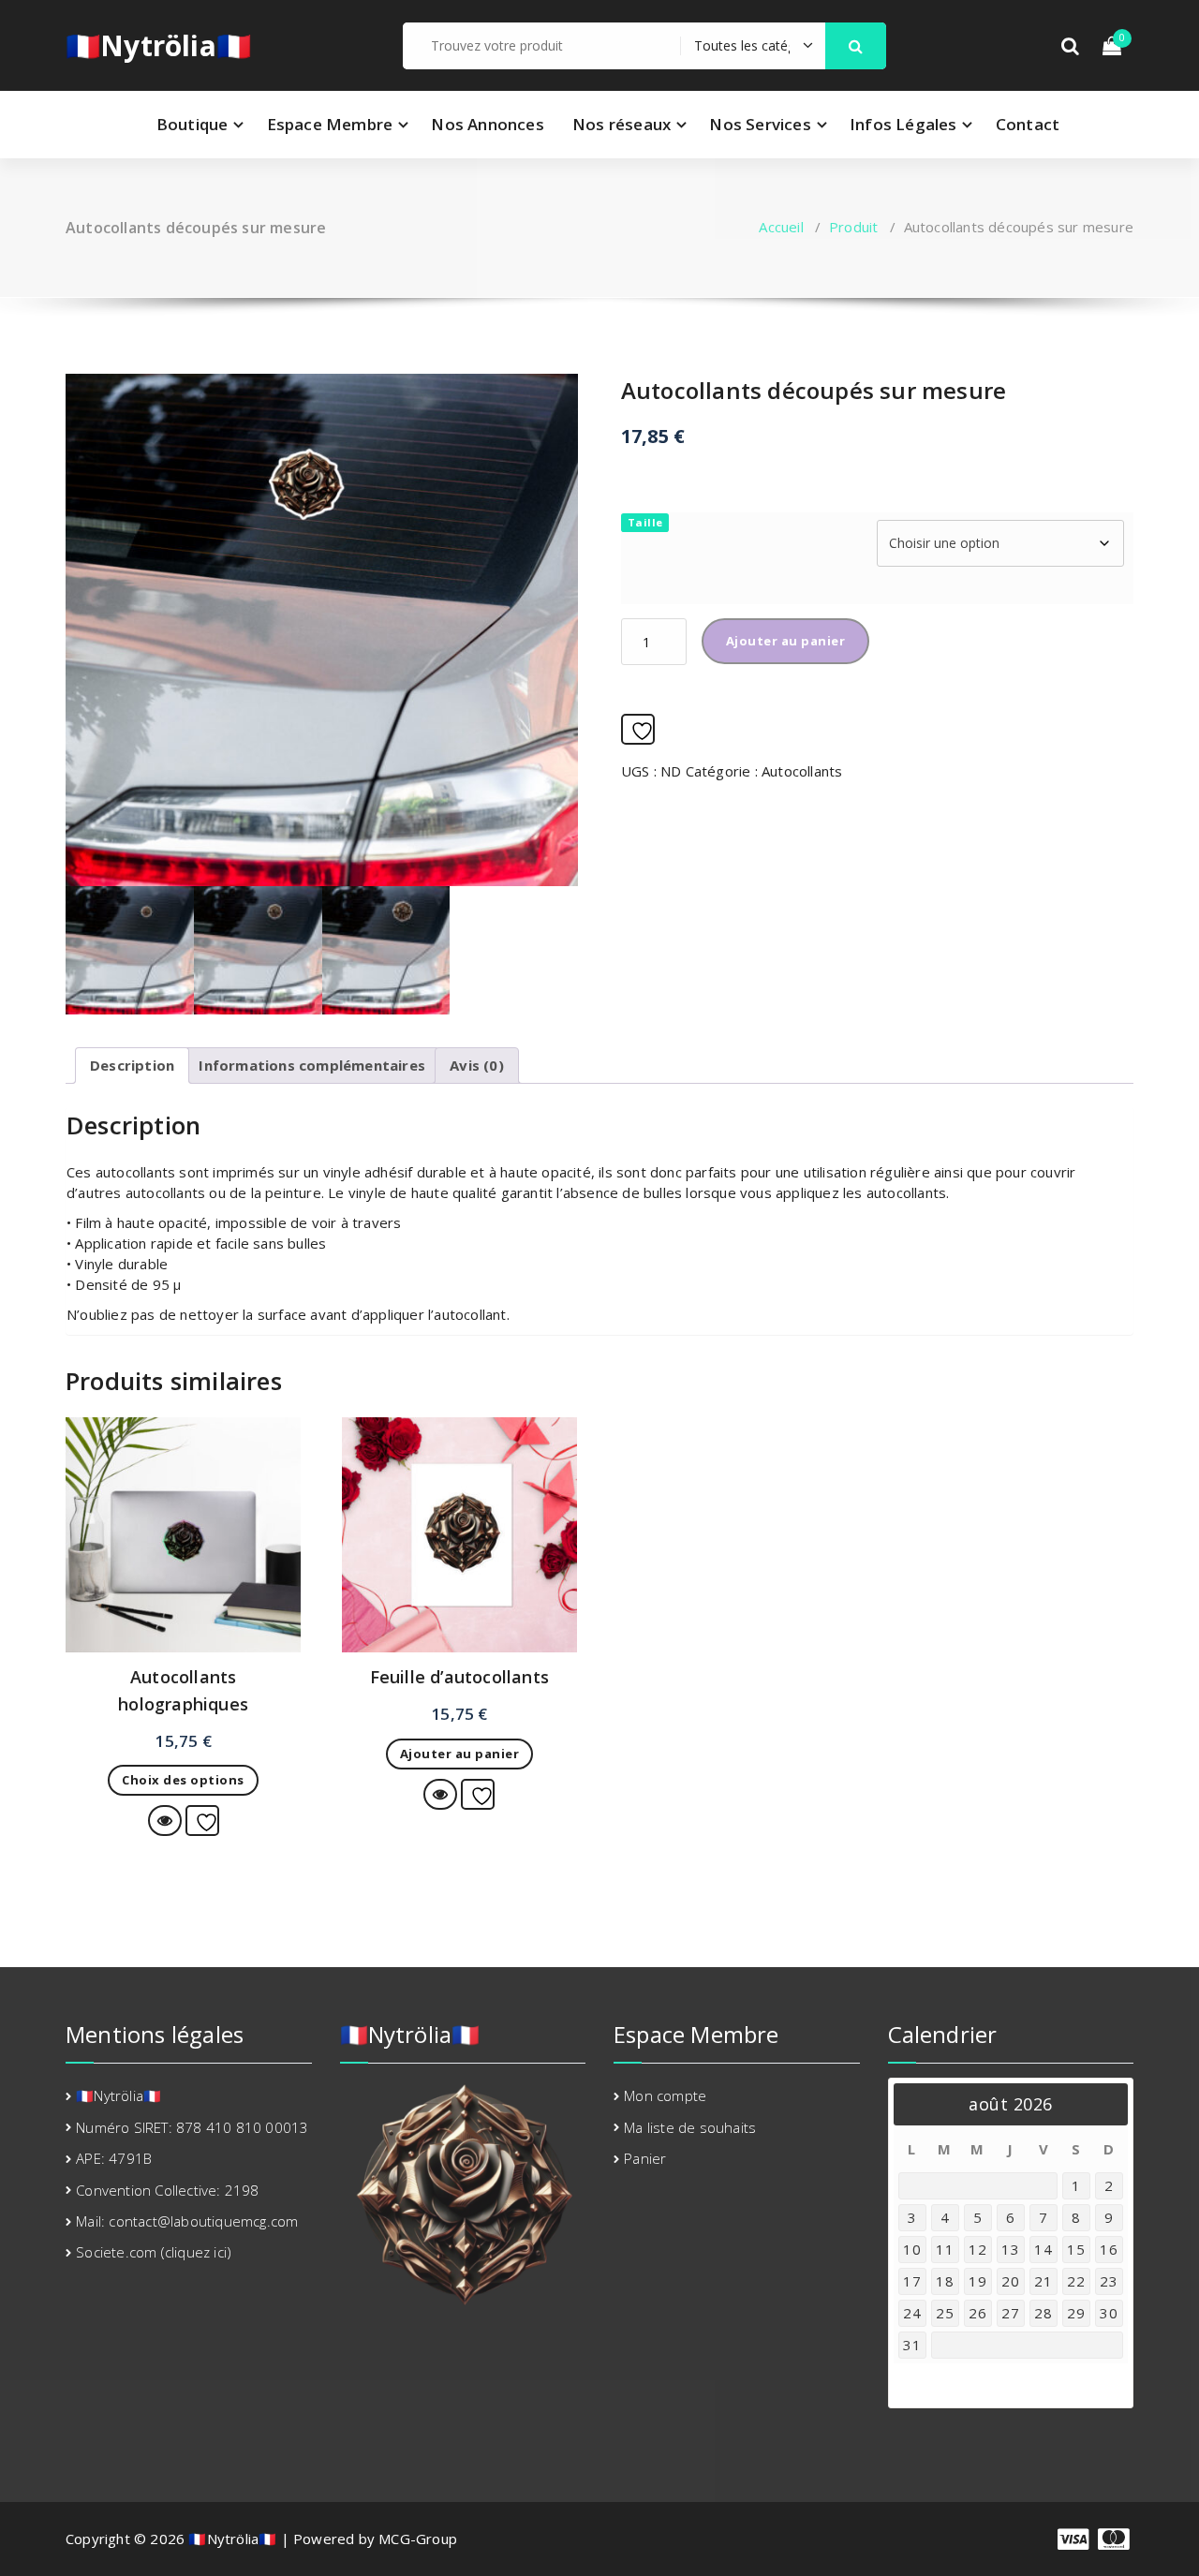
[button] (856, 46)
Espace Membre (330, 124)
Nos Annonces (487, 124)
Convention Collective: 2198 (167, 2190)
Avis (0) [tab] (477, 1065)
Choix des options (183, 1780)
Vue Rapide (181, 1820)
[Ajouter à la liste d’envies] (638, 729)
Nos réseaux (622, 124)
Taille (645, 522)
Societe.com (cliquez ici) (154, 2252)
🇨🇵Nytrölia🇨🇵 (158, 46)
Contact (1028, 124)
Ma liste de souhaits (690, 2127)
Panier (645, 2158)
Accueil (781, 227)
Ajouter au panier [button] (460, 1754)
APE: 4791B (114, 2158)
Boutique (192, 124)
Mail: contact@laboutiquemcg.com (187, 2221)
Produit (853, 227)
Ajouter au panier (786, 641)
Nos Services (760, 124)
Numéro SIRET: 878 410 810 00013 (192, 2127)
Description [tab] (132, 1065)
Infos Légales (903, 124)
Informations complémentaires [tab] (312, 1065)
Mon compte (665, 2095)
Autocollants (802, 771)
